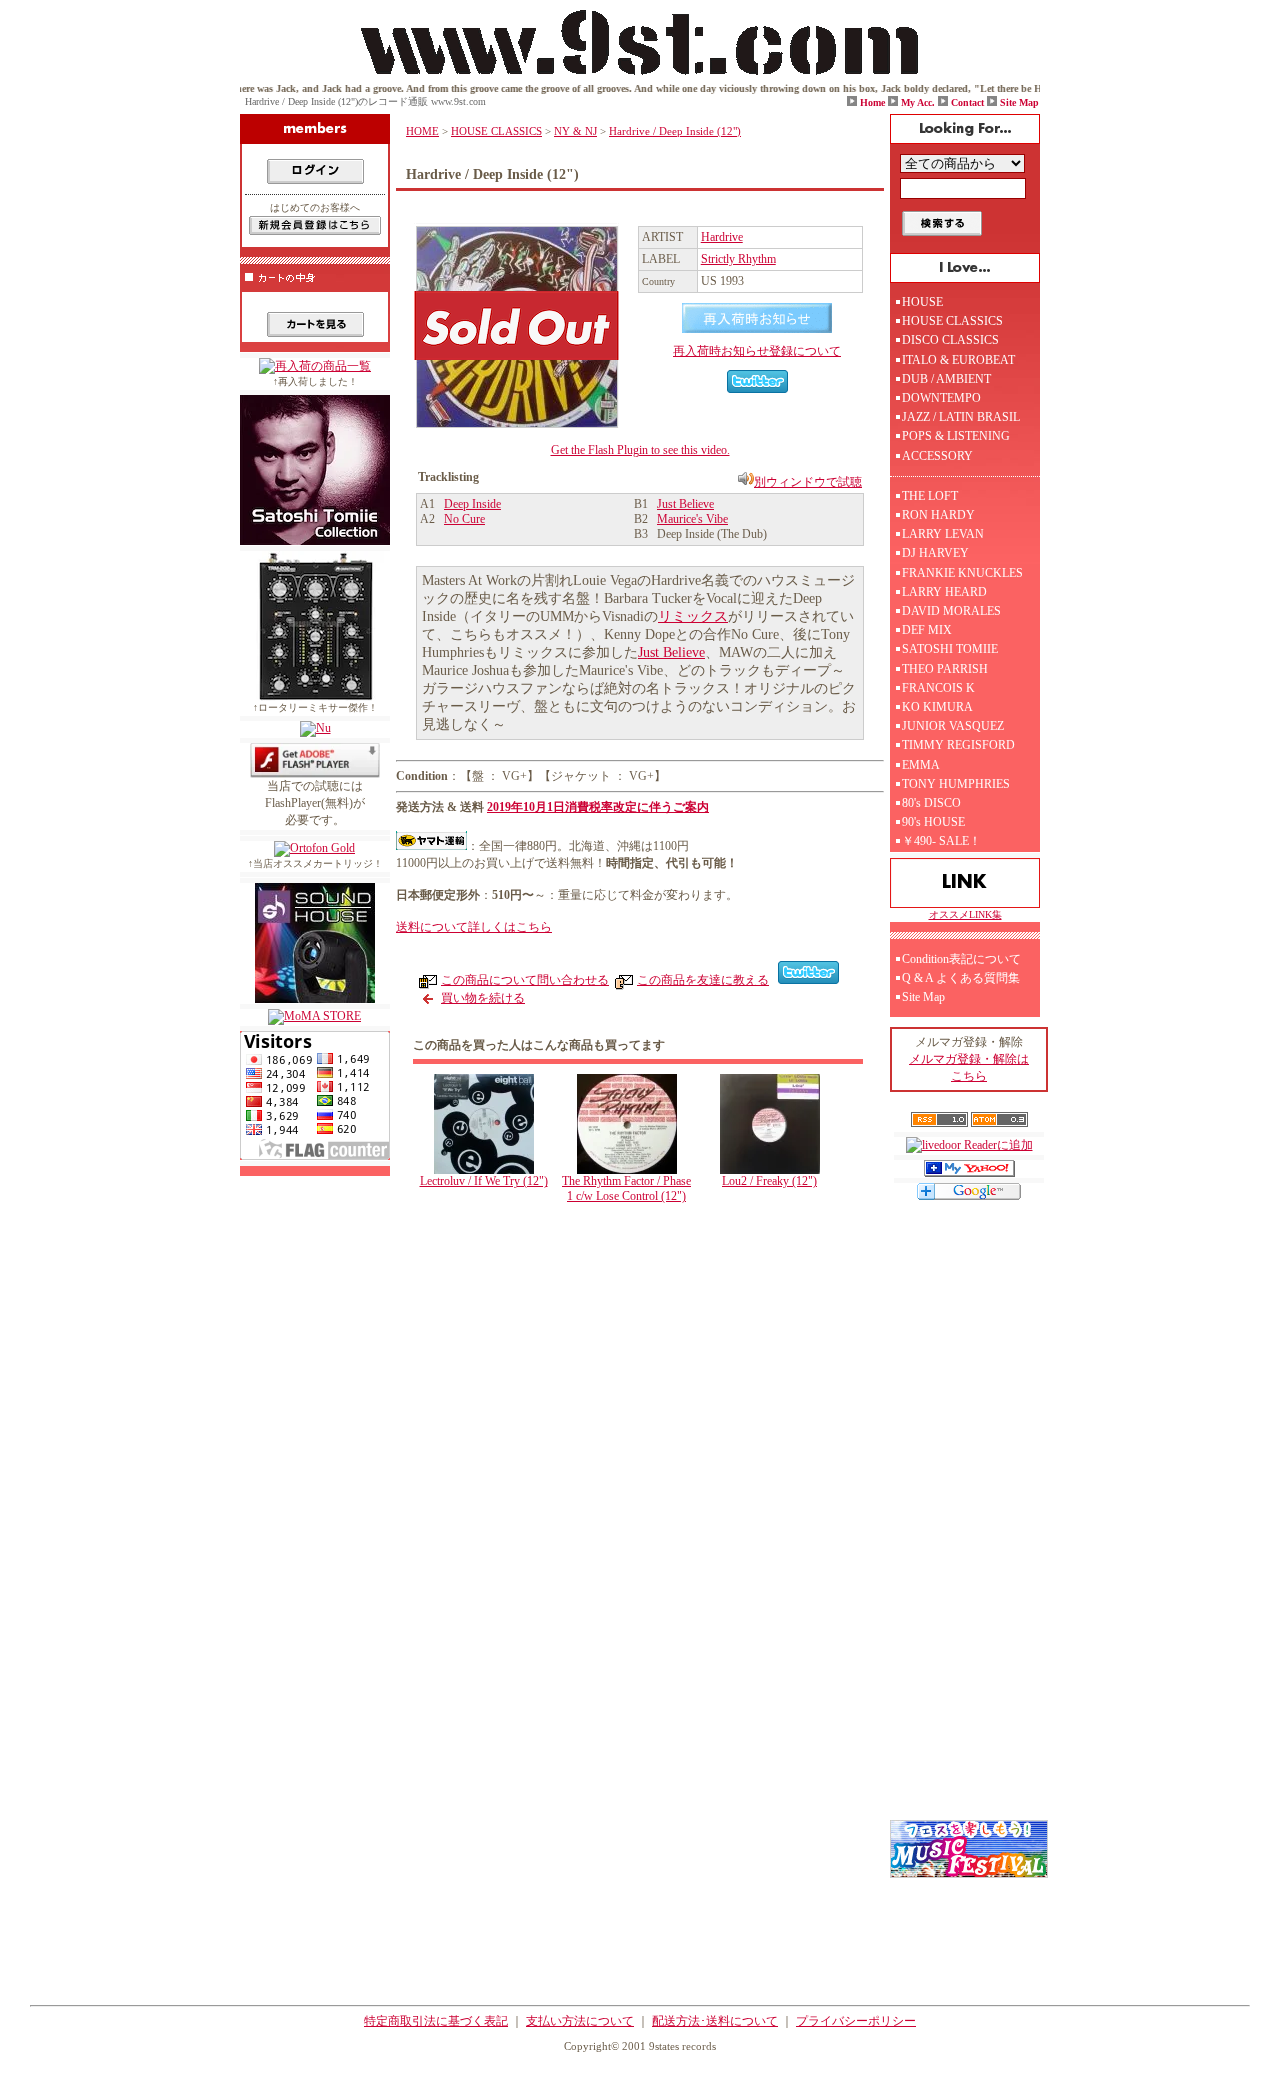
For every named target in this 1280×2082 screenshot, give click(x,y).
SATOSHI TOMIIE (950, 649)
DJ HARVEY (935, 553)
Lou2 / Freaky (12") (769, 1181)
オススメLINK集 (965, 914)
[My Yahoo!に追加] (969, 1173)
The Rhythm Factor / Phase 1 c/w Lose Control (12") (626, 1188)
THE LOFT (930, 496)
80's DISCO (931, 803)
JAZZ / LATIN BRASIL (961, 417)
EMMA (921, 765)
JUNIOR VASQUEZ (953, 726)
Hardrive (722, 237)
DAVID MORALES (951, 611)
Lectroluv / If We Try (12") (484, 1181)
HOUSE (922, 302)
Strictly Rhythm (738, 259)
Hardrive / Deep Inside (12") (675, 131)
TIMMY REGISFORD (958, 745)
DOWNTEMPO (941, 398)
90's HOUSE (933, 822)
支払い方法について (580, 2021)
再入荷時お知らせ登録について (757, 351)
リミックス (693, 616)
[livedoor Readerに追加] (969, 1145)
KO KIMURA (937, 707)
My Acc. (918, 102)
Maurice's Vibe (692, 519)
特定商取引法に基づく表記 (436, 2021)
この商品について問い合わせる (525, 980)
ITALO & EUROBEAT (958, 360)
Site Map (1019, 102)
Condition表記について (961, 959)
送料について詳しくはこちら (474, 927)
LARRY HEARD (944, 592)
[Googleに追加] (969, 1196)
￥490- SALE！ (941, 841)
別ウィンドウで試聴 (808, 482)
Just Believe (685, 504)
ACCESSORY (937, 456)
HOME (422, 131)
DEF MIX (927, 630)
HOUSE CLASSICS (496, 131)
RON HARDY (938, 515)
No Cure (464, 519)
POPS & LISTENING (956, 436)
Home (872, 102)
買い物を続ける (483, 998)
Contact (967, 102)
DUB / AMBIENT (946, 379)
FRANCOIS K (938, 688)
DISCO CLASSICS (950, 340)
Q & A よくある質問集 (961, 978)
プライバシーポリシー (856, 2021)
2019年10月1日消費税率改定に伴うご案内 (598, 807)
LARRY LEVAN (943, 534)
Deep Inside (472, 504)
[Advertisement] (645, 1384)
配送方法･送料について (715, 2021)
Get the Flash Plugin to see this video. (640, 450)
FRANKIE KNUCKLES (962, 573)
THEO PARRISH (945, 669)
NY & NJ (575, 131)
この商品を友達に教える (703, 980)
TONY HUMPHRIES (956, 784)
